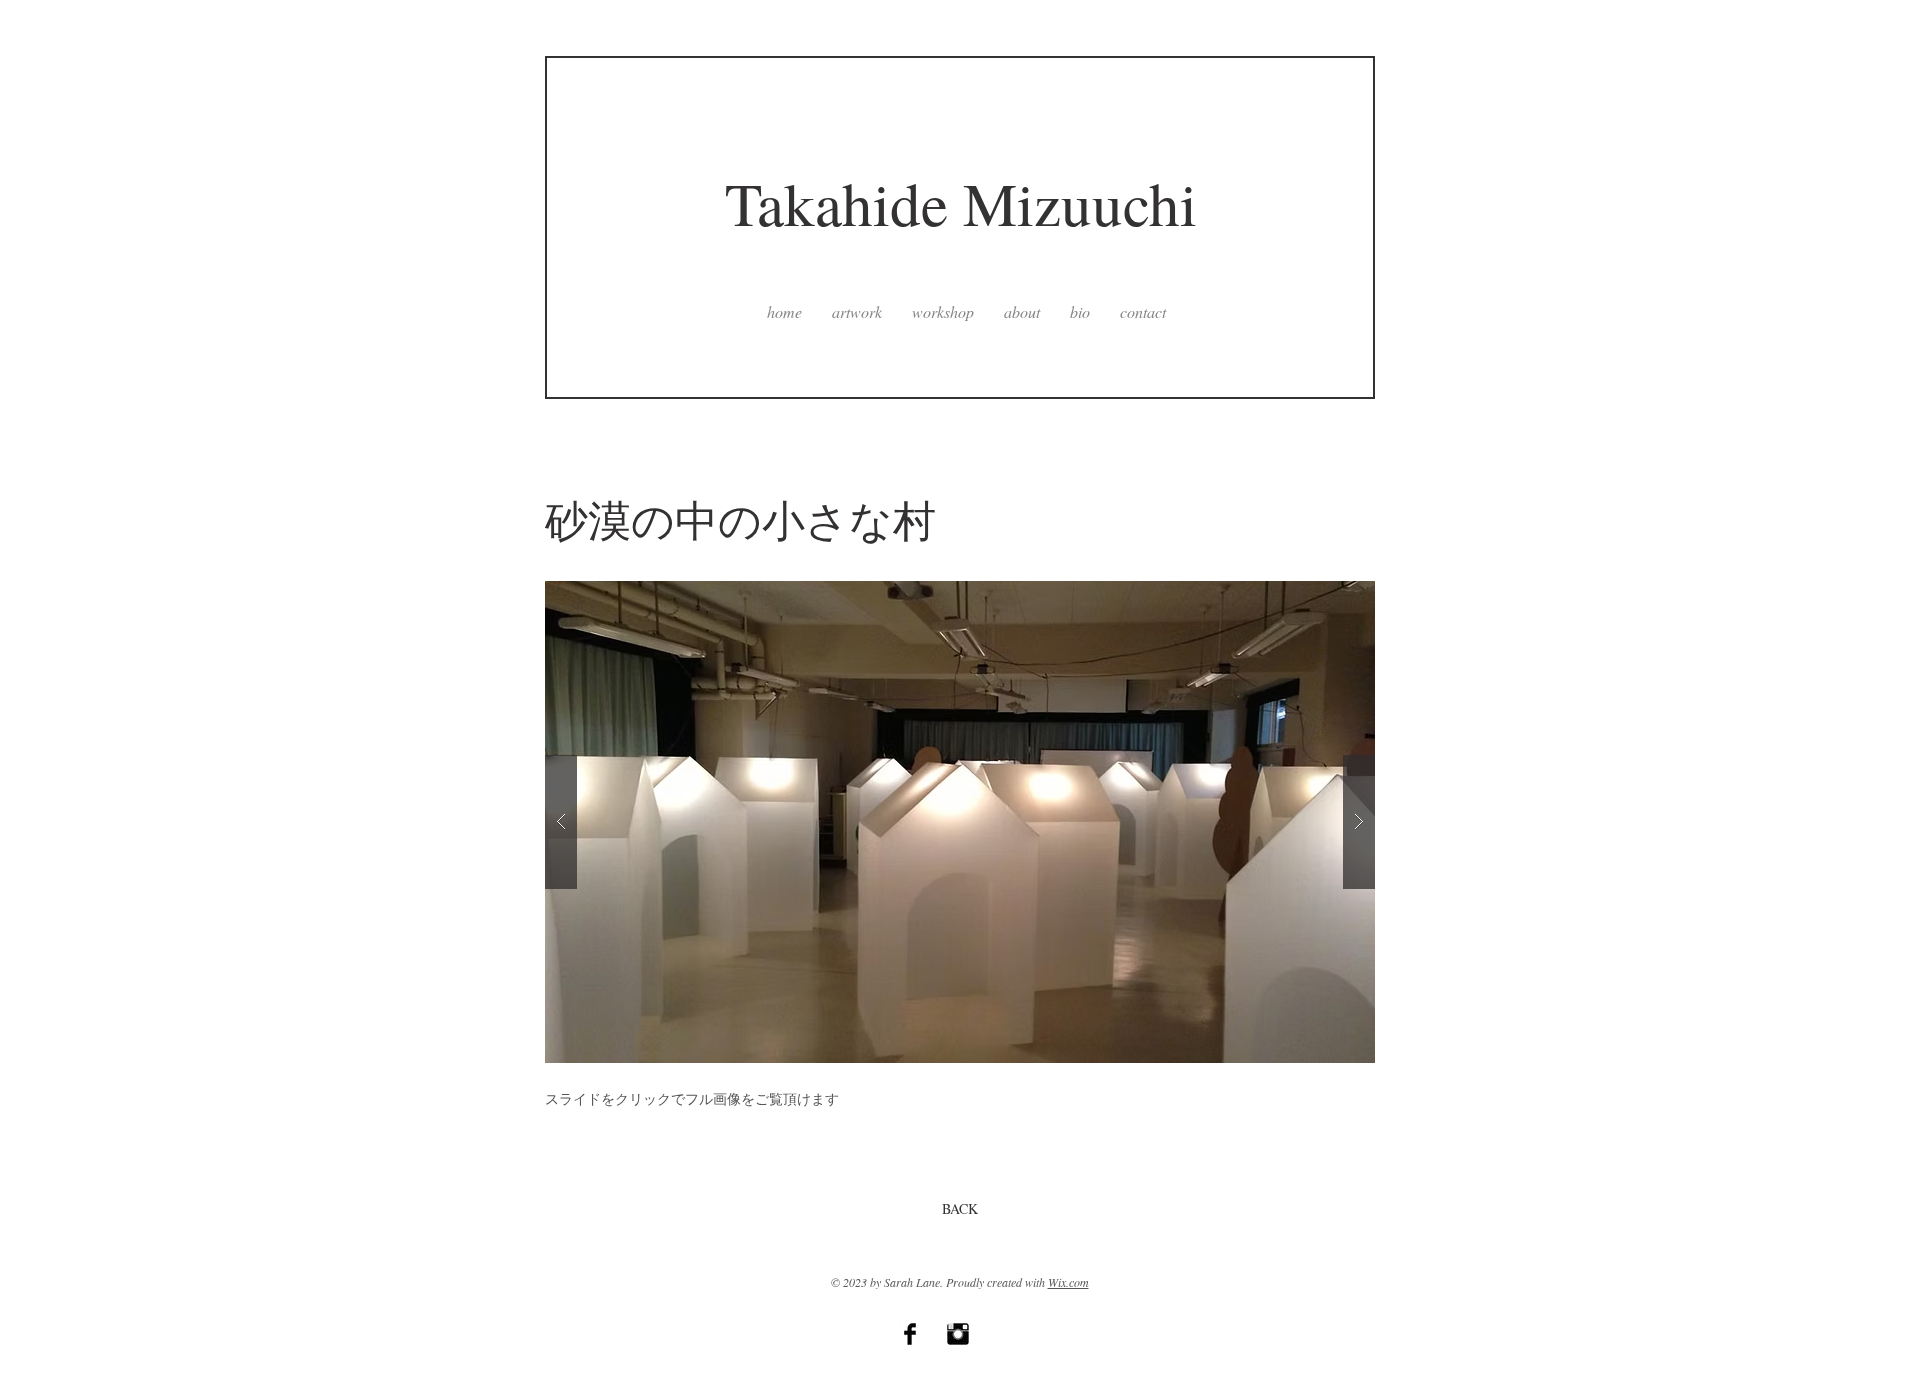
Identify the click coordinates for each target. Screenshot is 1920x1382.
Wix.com (1068, 1282)
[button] (960, 822)
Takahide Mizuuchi (961, 202)
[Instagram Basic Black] (958, 1334)
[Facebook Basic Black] (910, 1334)
